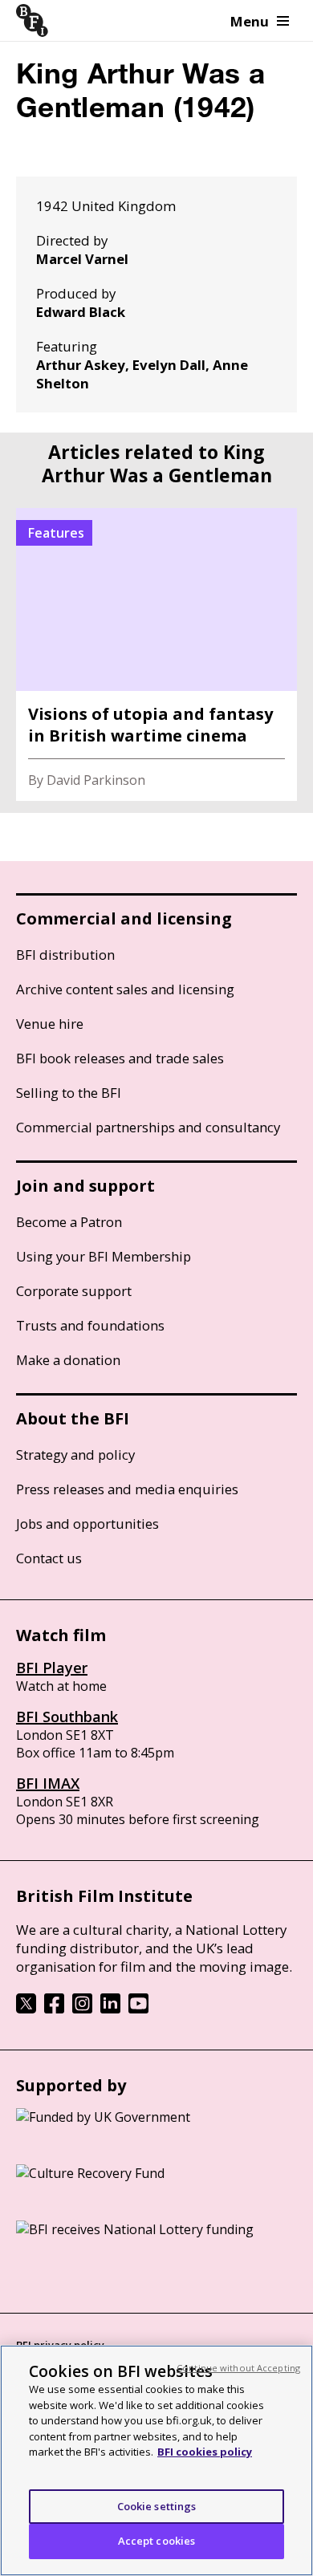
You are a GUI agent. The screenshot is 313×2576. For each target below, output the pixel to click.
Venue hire (50, 1024)
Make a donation (68, 1360)
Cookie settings (157, 2506)
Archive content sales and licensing (125, 989)
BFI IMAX (48, 1783)
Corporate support (74, 1291)
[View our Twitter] (26, 2009)
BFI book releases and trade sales (120, 1058)
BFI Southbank (67, 1717)
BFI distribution (65, 955)
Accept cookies (157, 2541)
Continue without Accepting (238, 2368)
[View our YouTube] (138, 2009)
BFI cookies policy (205, 2452)
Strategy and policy (75, 1455)
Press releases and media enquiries (127, 1489)
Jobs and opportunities (87, 1524)
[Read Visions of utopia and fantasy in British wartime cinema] (156, 654)
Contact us (49, 1558)
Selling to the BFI (69, 1093)
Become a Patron (69, 1222)
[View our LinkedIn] (110, 2009)
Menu (250, 21)
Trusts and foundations (90, 1325)
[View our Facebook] (54, 2009)
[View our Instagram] (82, 2009)
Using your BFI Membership (104, 1256)
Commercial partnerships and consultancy (148, 1127)
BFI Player (52, 1668)
